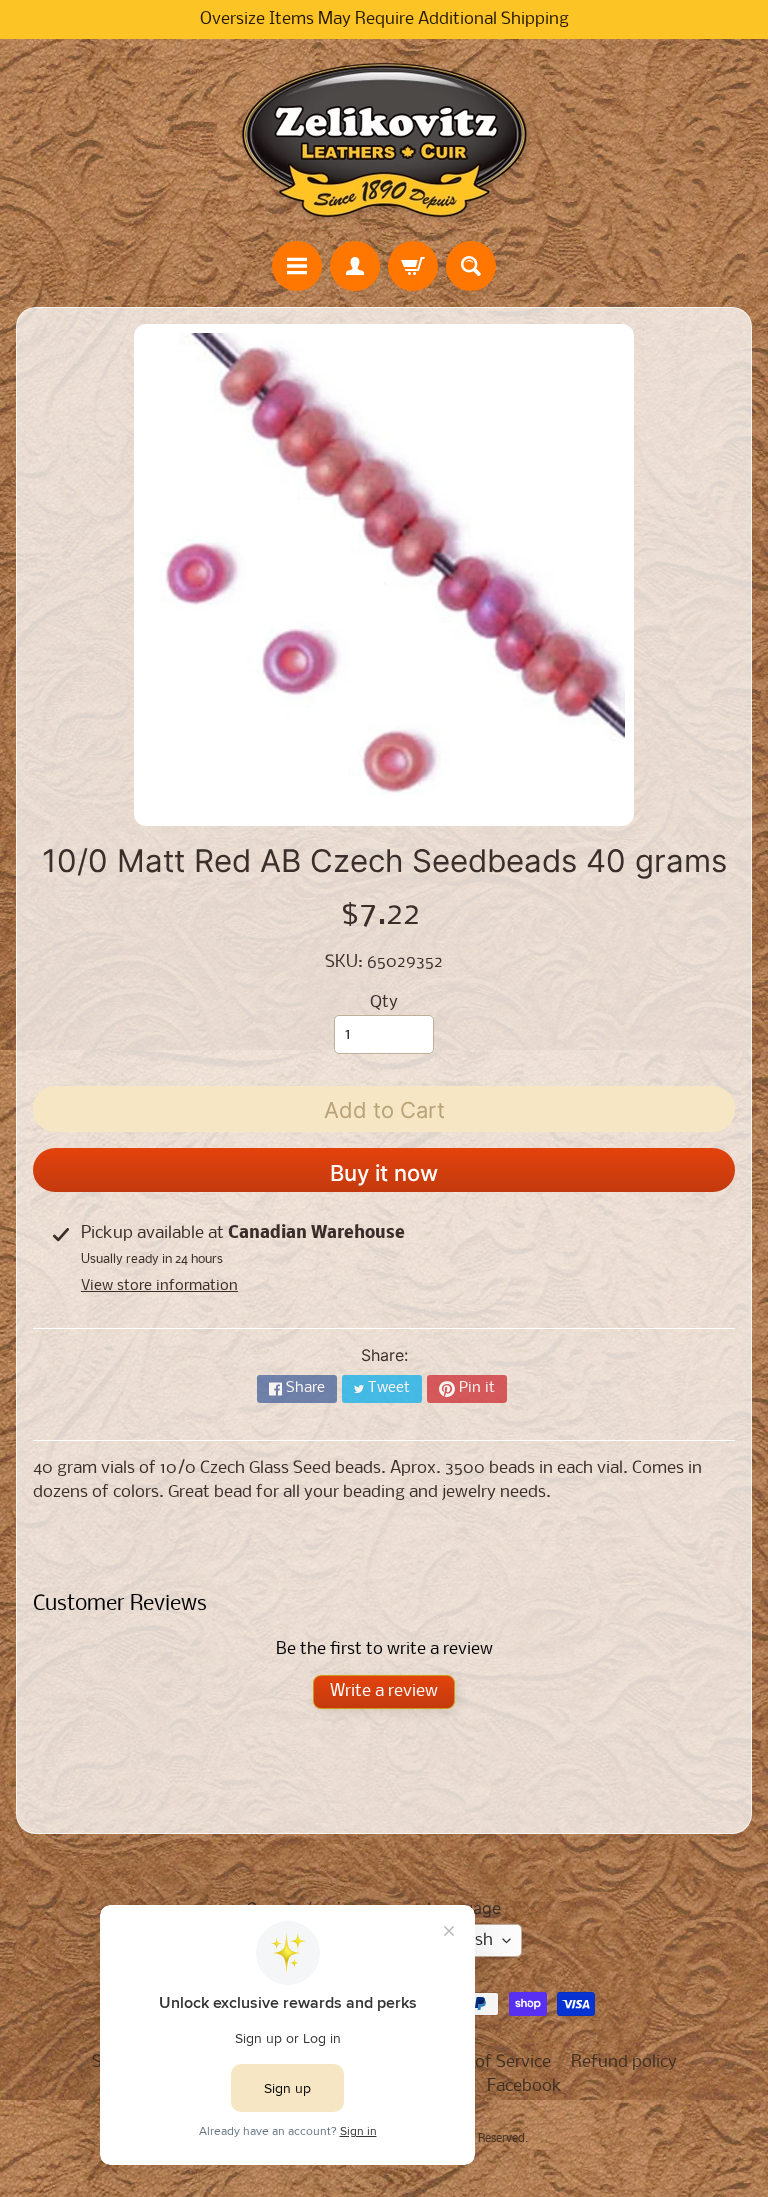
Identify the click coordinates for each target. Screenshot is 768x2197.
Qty (384, 1002)
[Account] (355, 266)
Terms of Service (488, 2062)
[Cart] (413, 266)
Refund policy (624, 2062)
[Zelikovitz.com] (384, 140)
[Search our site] (471, 266)
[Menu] (297, 266)
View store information (159, 1286)
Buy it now (384, 1173)
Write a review (384, 1691)
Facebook (524, 2086)
